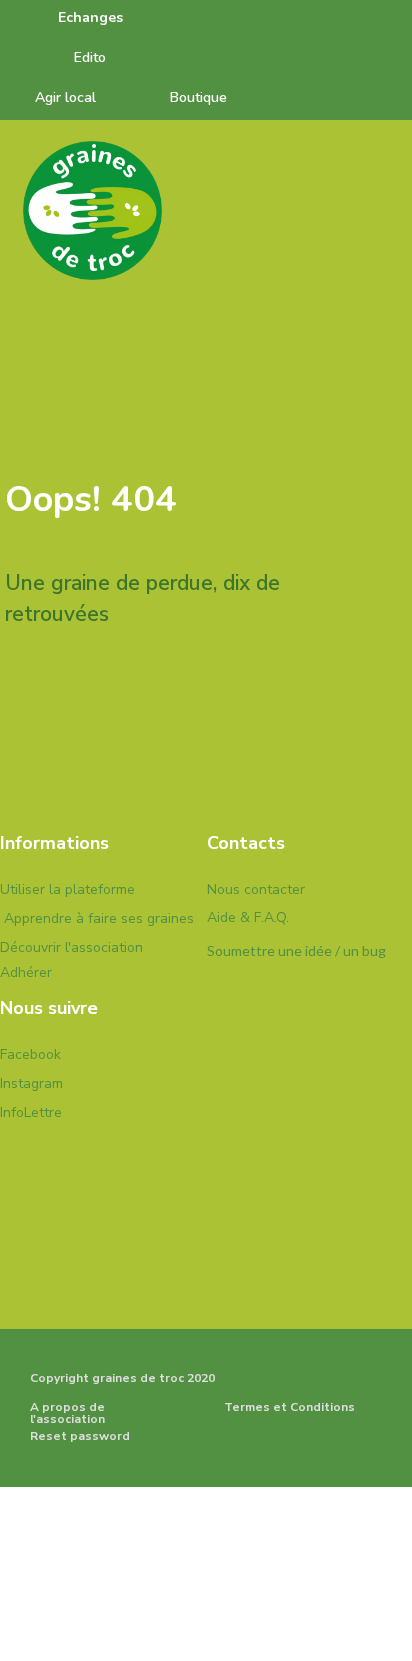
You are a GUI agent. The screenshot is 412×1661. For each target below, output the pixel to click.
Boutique (198, 97)
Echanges (90, 17)
